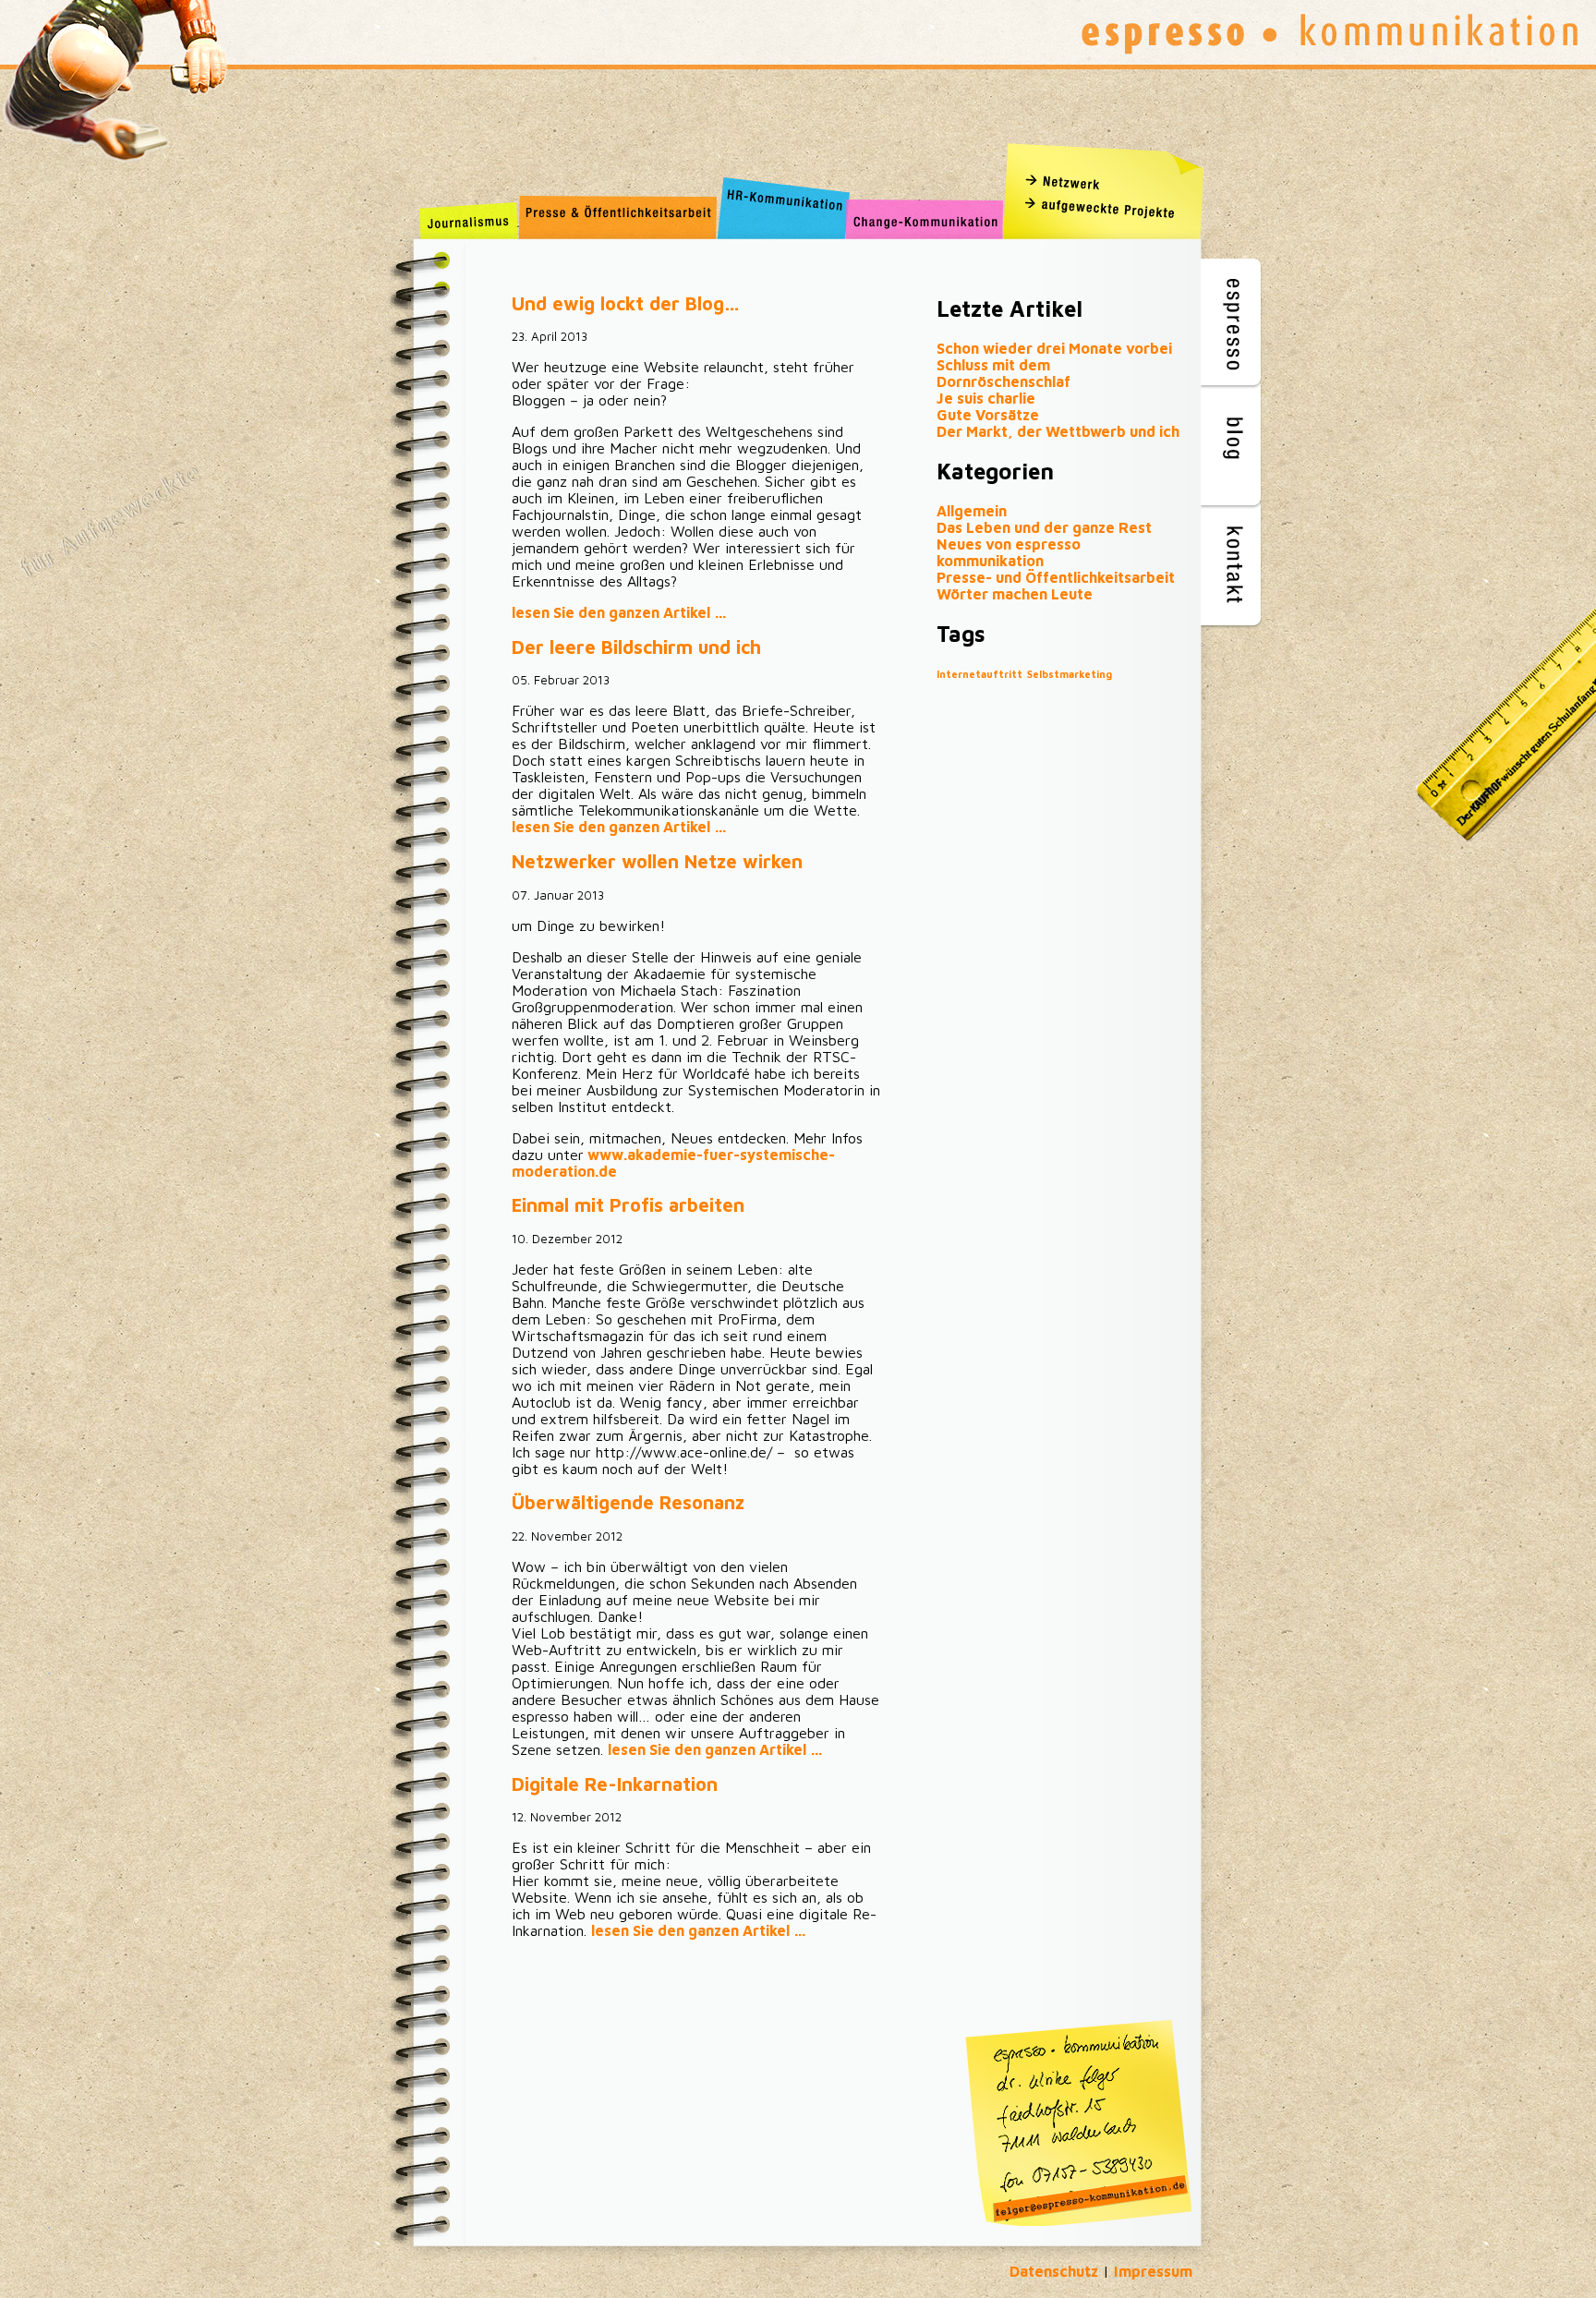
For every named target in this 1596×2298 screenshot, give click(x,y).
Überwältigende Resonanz (628, 1502)
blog (1233, 444)
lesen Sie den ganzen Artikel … (619, 612)
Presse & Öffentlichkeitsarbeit (616, 219)
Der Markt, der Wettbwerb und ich (1058, 431)
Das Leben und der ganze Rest (1044, 527)
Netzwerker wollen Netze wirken (657, 861)
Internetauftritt (979, 674)
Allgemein (972, 511)
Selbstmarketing (1070, 674)
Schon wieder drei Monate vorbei (1054, 348)
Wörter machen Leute (1015, 594)
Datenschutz (1054, 2271)
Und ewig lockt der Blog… (626, 303)
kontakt (1233, 564)
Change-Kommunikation (925, 219)
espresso (1233, 324)
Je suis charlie (986, 398)
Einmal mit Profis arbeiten (628, 1205)
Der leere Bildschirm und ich (636, 647)
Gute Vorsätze (988, 415)
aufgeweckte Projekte (1108, 208)
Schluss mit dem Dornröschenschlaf (1004, 373)
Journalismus (469, 219)
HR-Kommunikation (780, 219)
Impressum (1153, 2271)
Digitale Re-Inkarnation (615, 1784)
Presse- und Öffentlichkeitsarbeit (1056, 577)
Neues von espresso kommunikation (1009, 552)
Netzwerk (1108, 180)
